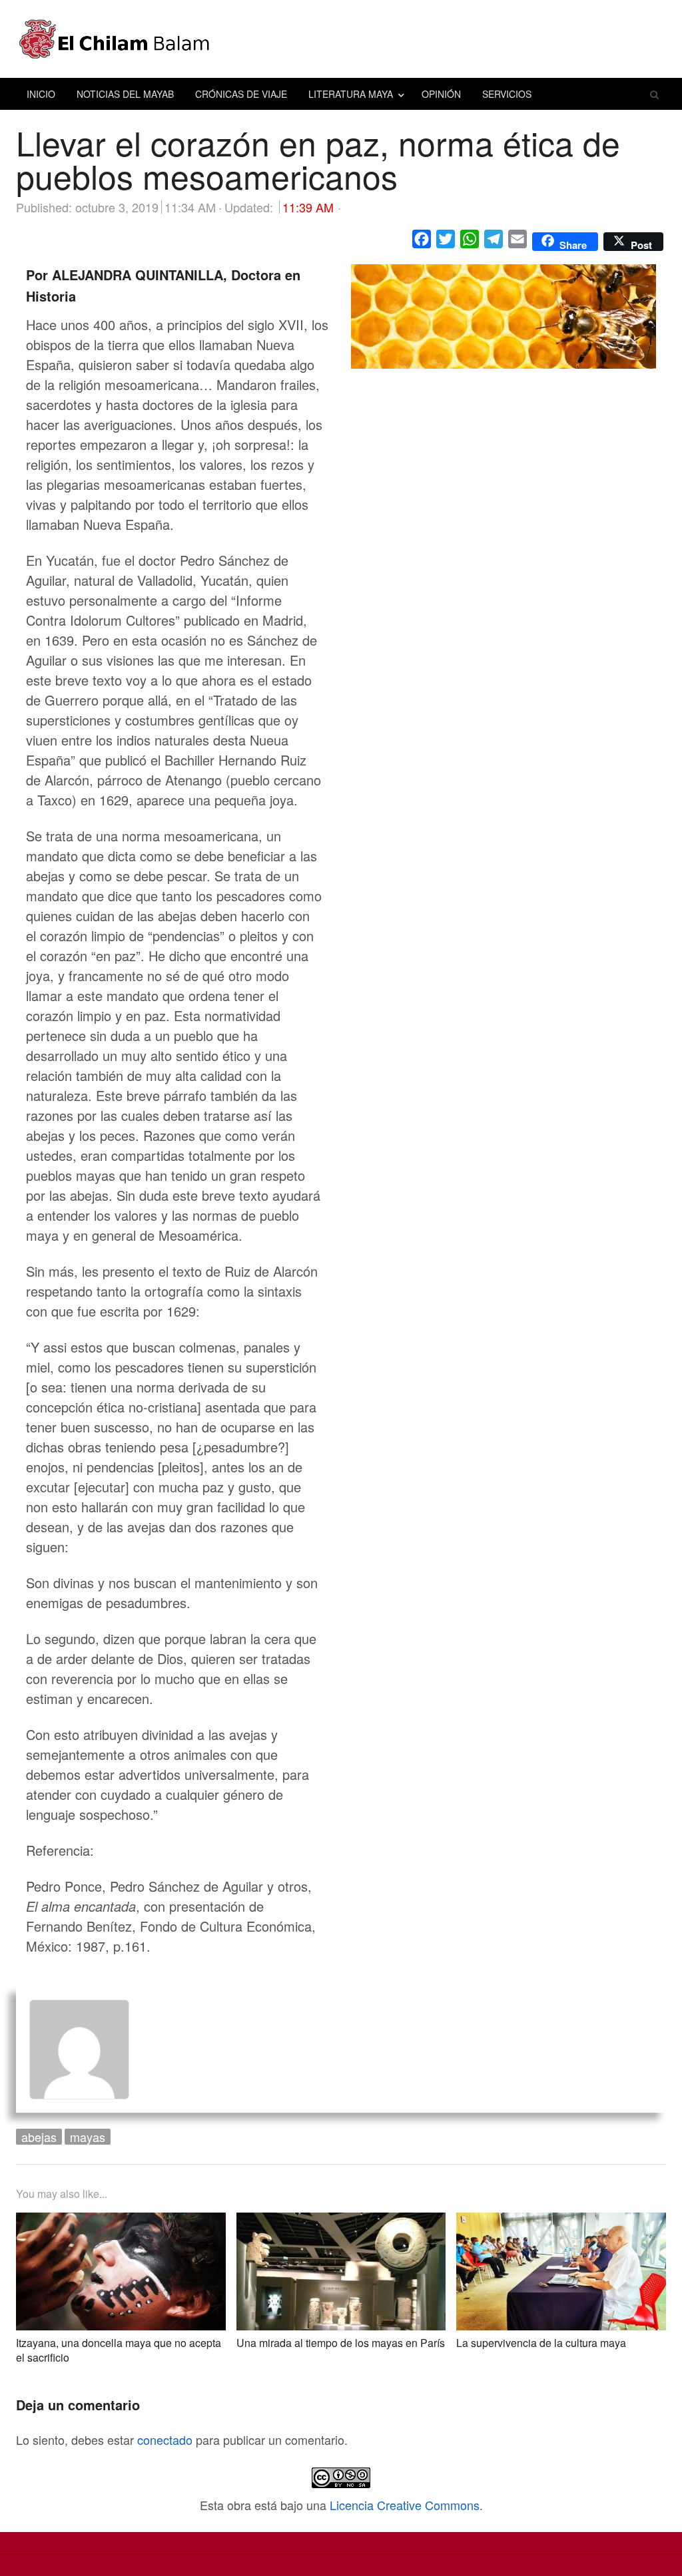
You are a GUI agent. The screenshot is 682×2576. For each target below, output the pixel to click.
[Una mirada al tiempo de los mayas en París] (341, 2223)
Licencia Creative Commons (405, 2505)
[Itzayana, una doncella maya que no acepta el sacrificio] (121, 2223)
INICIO (41, 94)
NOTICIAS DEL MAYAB (125, 94)
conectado (165, 2440)
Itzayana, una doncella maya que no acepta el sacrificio (119, 2350)
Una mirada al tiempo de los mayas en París (341, 2343)
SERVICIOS (507, 94)
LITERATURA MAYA (351, 94)
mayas (88, 2137)
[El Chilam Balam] (341, 39)
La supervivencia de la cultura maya (541, 2343)
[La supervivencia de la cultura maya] (561, 2223)
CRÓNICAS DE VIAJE (241, 94)
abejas (39, 2137)
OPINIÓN (441, 94)
